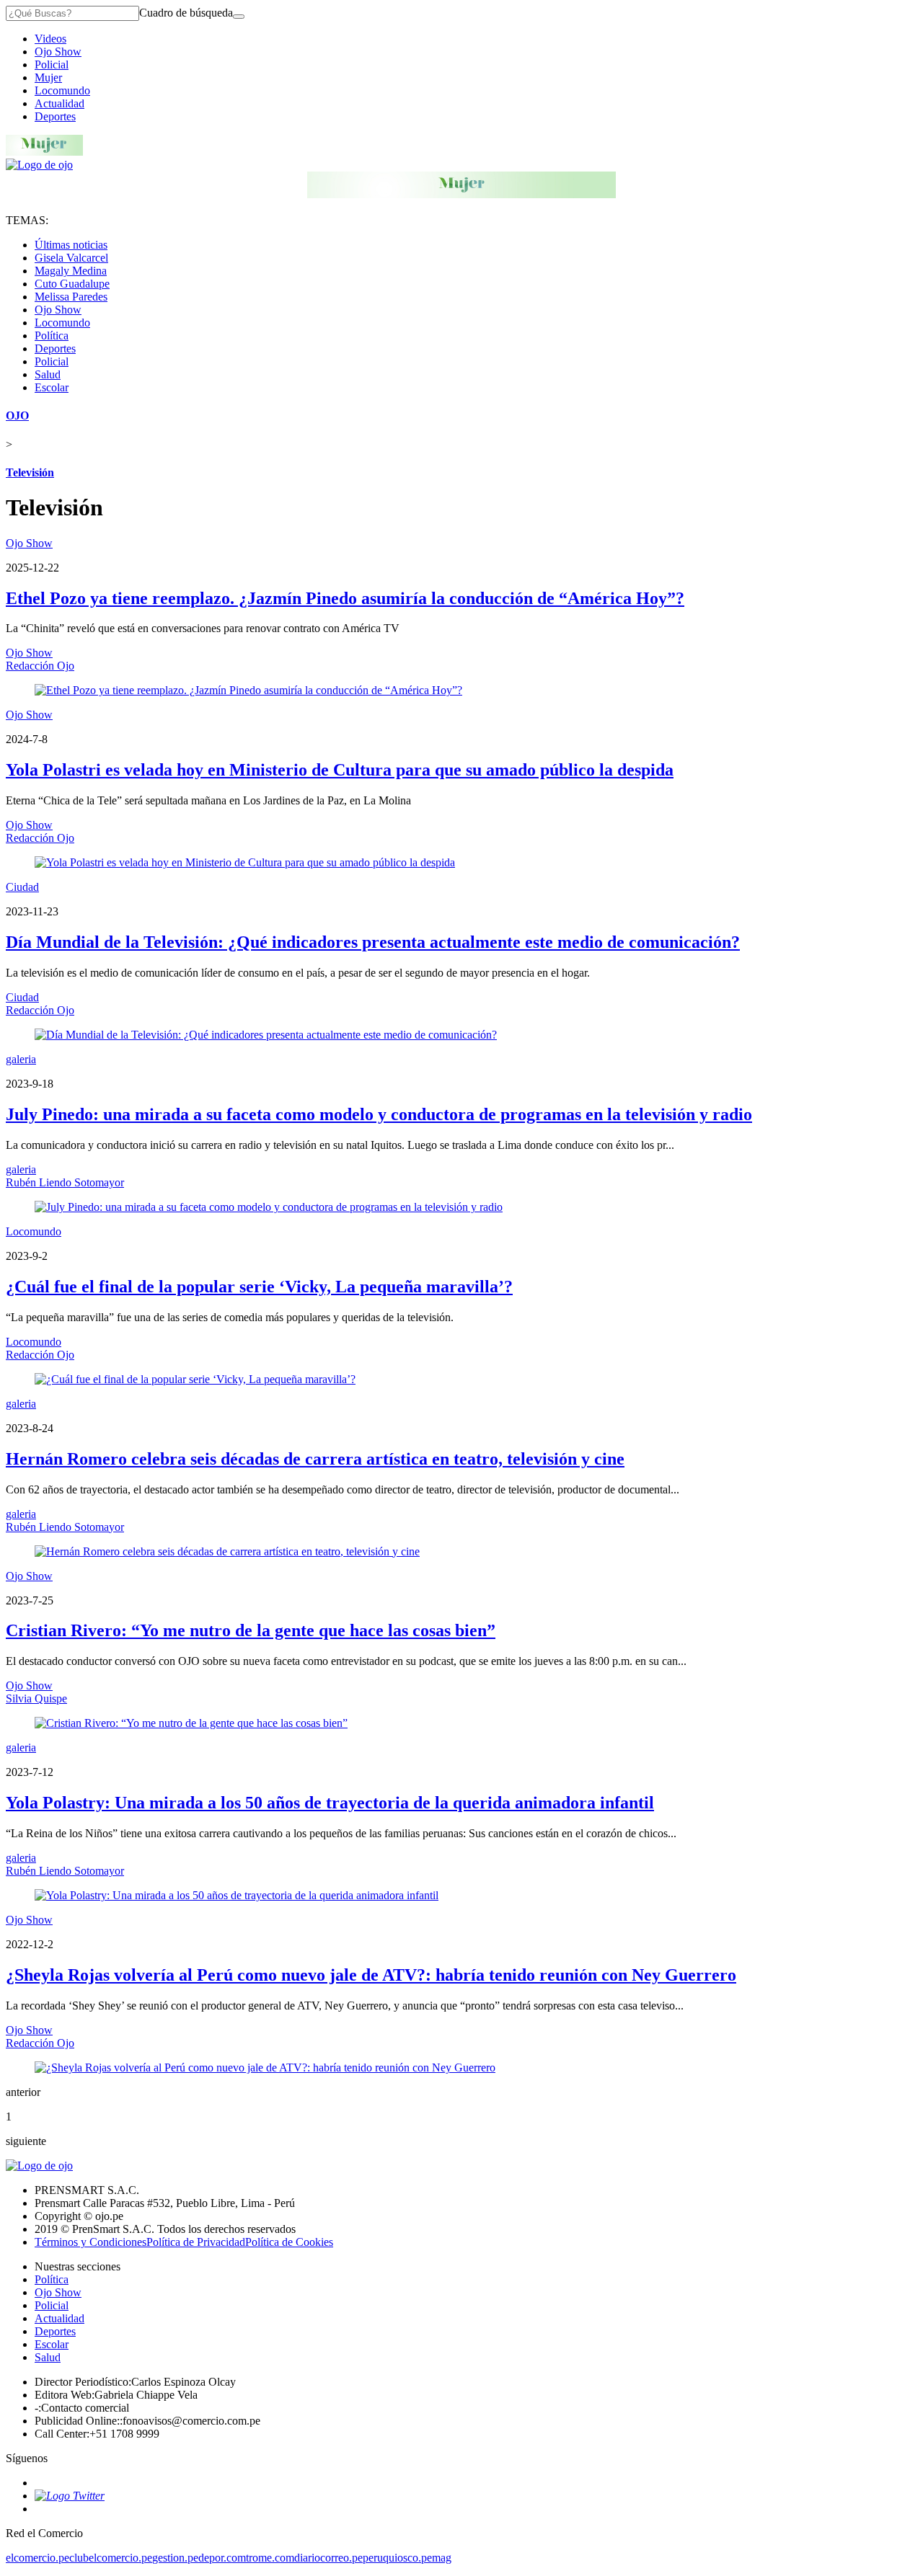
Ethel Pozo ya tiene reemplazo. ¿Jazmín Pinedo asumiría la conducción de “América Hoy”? (345, 598)
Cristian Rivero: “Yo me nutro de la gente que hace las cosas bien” (251, 1630)
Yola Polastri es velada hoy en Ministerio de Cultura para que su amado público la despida (340, 770)
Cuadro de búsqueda (186, 13)
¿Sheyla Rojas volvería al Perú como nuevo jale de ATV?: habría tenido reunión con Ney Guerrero (371, 1975)
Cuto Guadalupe (72, 284)
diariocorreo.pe (328, 2558)
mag (442, 2558)
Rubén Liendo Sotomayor (65, 1182)
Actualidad (59, 103)
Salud (48, 374)
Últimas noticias (71, 245)
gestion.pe (175, 2558)
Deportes (55, 116)
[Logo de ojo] (39, 165)
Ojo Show (58, 52)
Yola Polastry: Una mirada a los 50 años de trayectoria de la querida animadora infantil (330, 1803)
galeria (21, 1059)
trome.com (270, 2558)
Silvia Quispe (36, 1698)
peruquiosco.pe (397, 2558)
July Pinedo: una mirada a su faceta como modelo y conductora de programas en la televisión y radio (379, 1114)
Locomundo (62, 90)
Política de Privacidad (196, 2242)
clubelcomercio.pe (111, 2558)
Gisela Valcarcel (71, 258)
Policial (52, 65)
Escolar (52, 387)
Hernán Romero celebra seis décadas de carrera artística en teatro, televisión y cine (315, 1459)
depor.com (222, 2558)
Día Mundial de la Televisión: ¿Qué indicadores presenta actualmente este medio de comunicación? (373, 942)
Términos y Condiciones (90, 2242)
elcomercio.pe (37, 2558)
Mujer (48, 77)
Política (52, 336)
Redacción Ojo (40, 666)
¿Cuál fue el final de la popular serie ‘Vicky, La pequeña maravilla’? (259, 1287)
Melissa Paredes (71, 297)
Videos (50, 39)
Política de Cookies (289, 2242)
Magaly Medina (71, 271)
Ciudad (22, 887)
